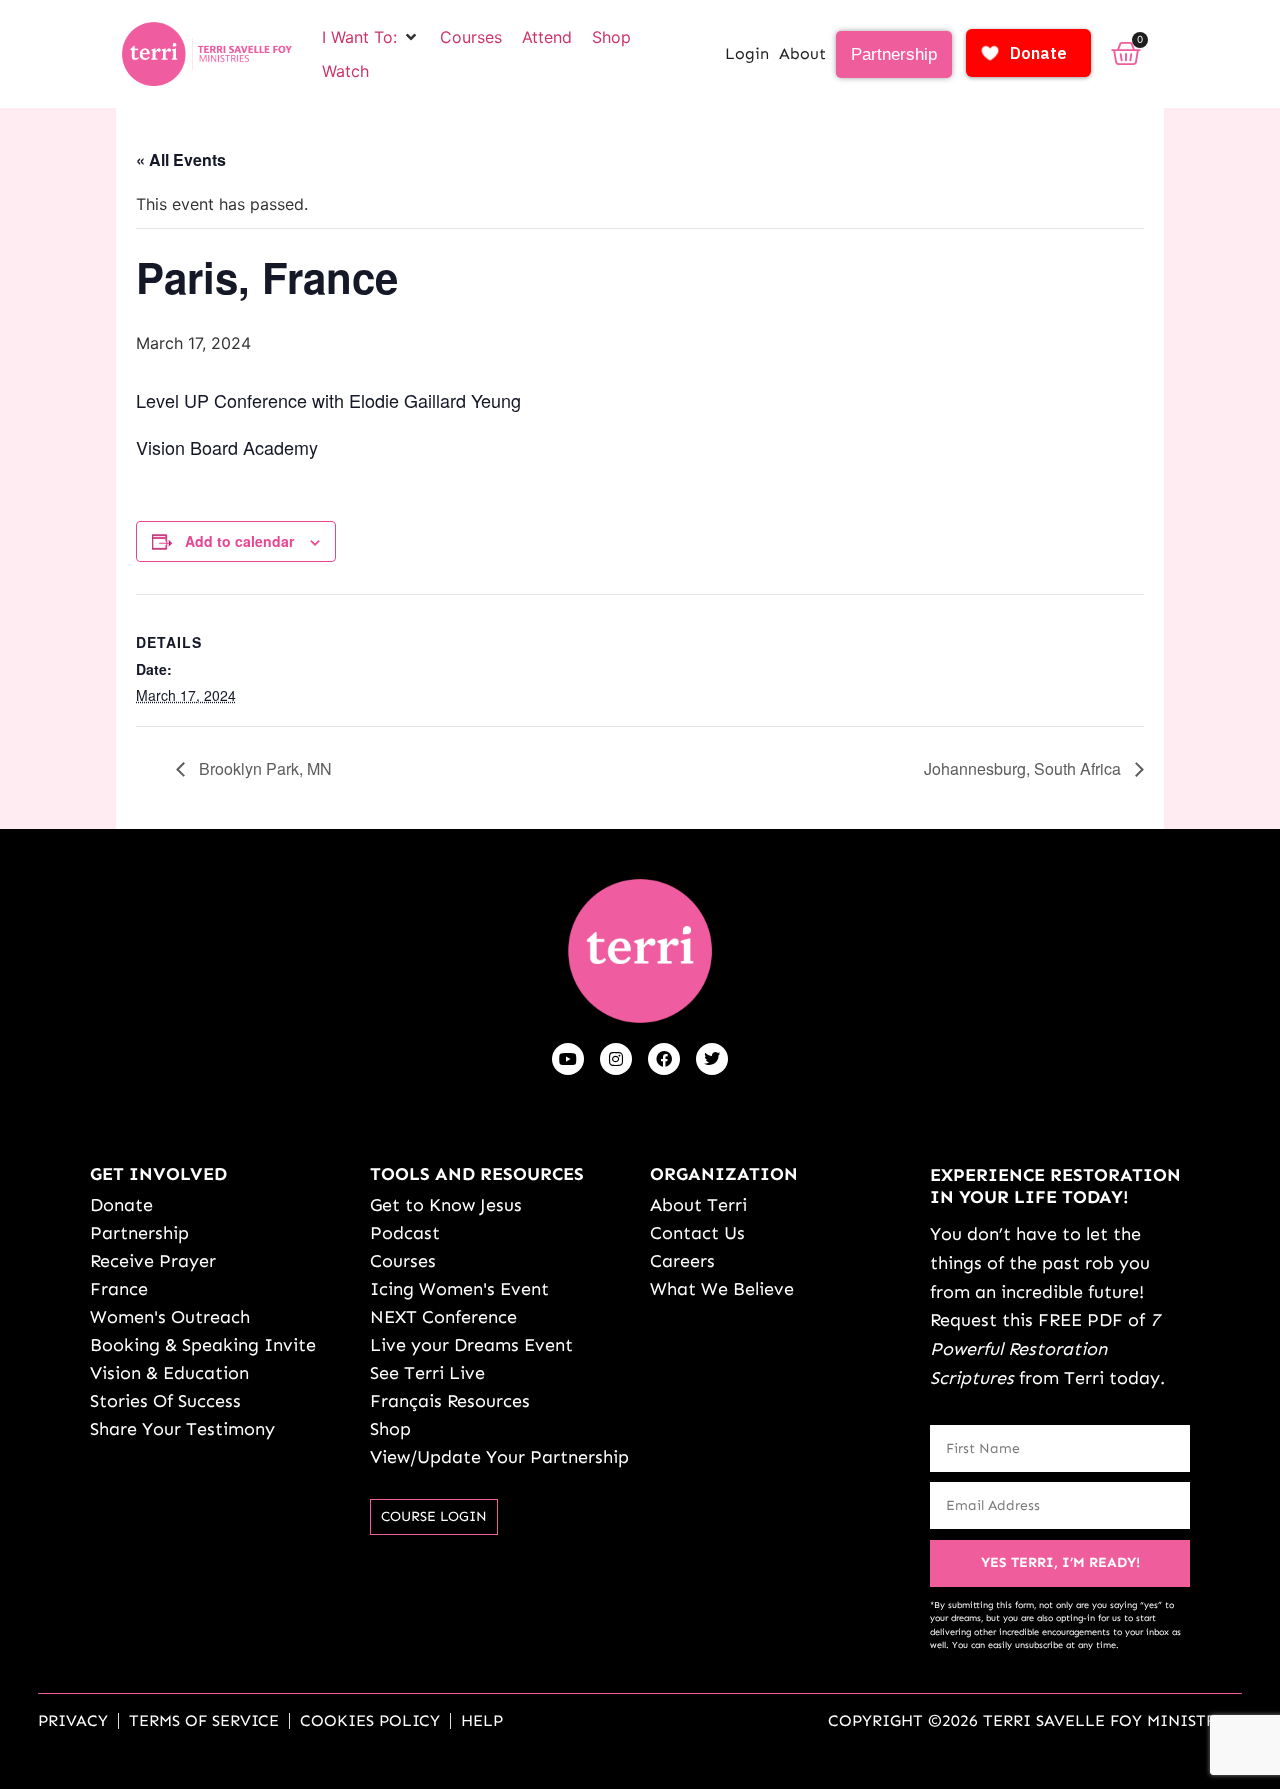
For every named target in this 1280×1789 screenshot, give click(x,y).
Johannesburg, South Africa (1024, 768)
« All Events (181, 159)
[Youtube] (568, 1059)
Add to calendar (239, 541)
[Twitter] (712, 1059)
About (802, 53)
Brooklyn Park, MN (263, 768)
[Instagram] (616, 1059)
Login (747, 53)
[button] (371, 37)
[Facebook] (664, 1059)
